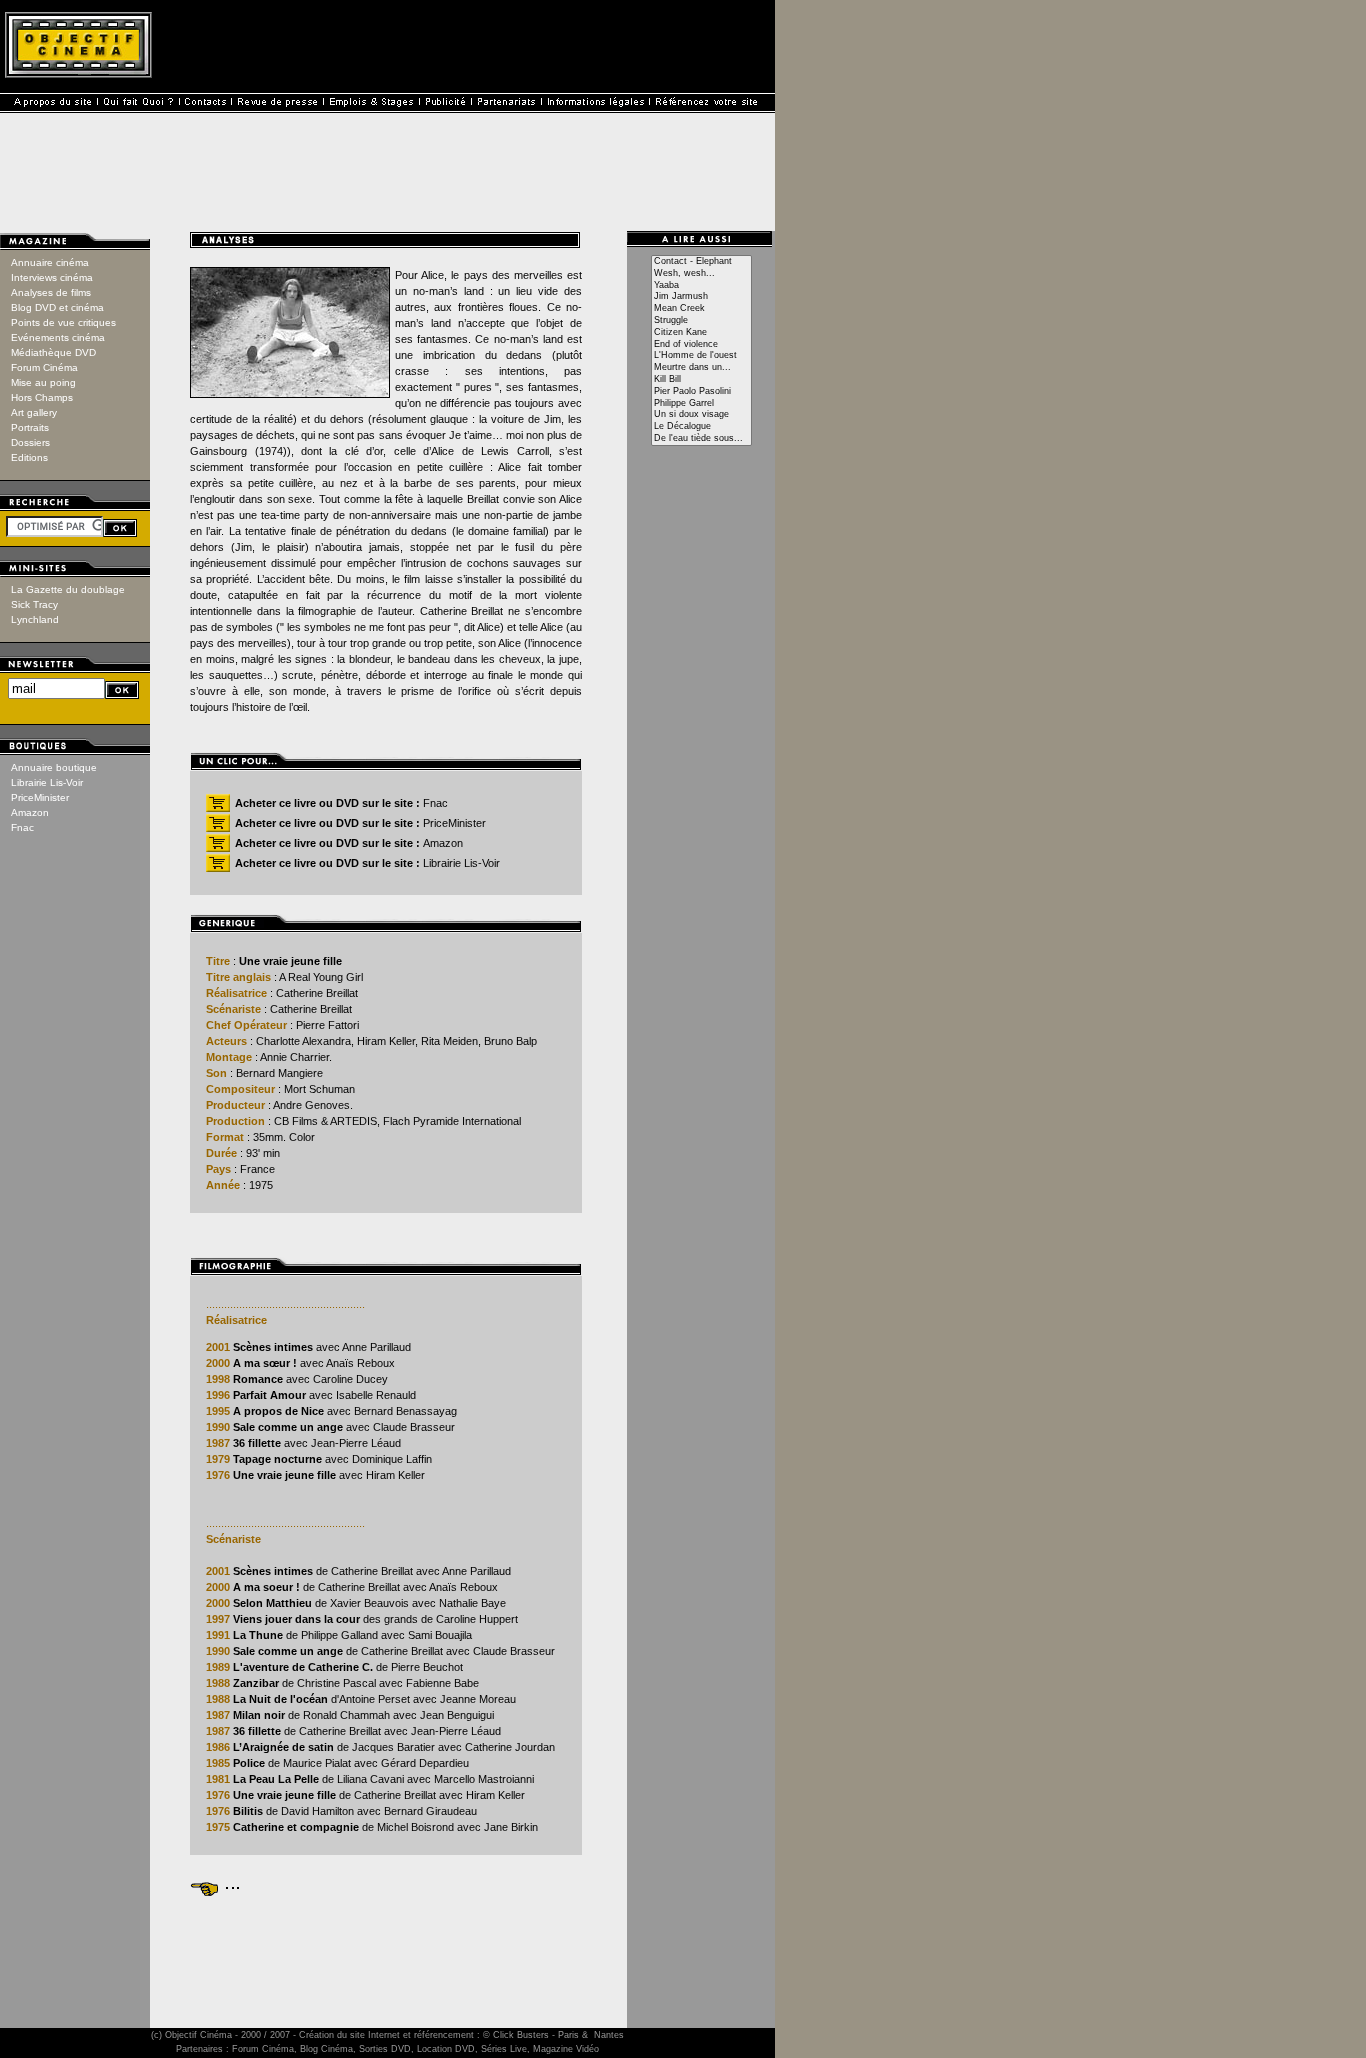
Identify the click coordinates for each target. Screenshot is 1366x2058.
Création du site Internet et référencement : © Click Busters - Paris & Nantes (461, 2035)
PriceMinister (40, 797)
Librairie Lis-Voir (47, 782)
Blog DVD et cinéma (57, 307)
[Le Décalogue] (701, 427)
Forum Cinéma (44, 367)
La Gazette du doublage (68, 589)
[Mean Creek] (701, 309)
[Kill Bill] (701, 380)
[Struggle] (701, 321)
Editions (29, 457)
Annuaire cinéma (50, 262)
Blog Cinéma (326, 2049)
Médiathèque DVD (53, 352)
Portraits (30, 427)
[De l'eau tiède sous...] (701, 439)
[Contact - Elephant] (701, 262)
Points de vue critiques (63, 322)
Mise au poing (43, 382)
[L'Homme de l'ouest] (701, 356)
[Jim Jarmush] (701, 297)
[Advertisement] (386, 1944)
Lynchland (35, 619)
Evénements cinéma (58, 337)
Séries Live (504, 2049)
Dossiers (30, 442)
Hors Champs (42, 397)
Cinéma (216, 2035)
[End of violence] (701, 345)
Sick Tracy (34, 604)
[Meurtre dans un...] (701, 368)
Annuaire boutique (54, 767)
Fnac (22, 827)
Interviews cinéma (52, 277)
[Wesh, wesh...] (701, 274)
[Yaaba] (701, 286)
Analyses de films (51, 292)
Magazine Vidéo (566, 2049)
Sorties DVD (385, 2049)
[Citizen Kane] (701, 333)
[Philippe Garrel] (701, 404)
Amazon (30, 812)
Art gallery (34, 412)
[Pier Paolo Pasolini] (701, 392)
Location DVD (446, 2049)
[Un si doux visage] (701, 415)
